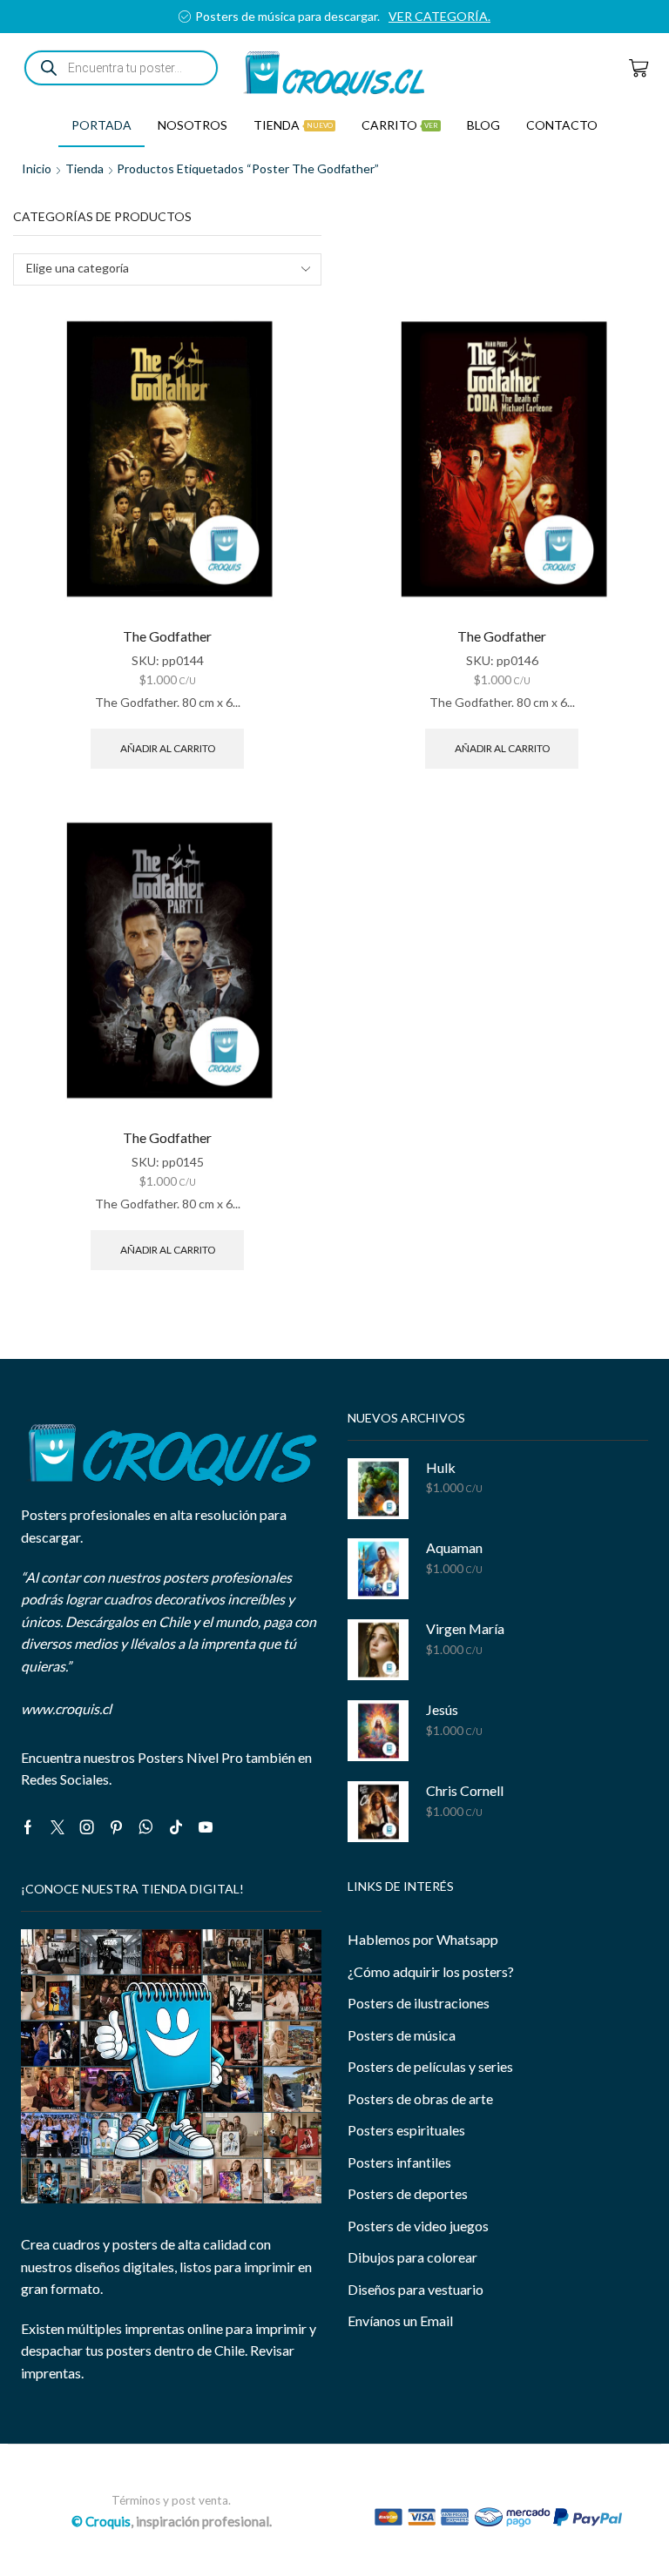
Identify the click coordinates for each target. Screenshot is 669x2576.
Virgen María (465, 1628)
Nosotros (193, 125)
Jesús (442, 1709)
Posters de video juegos (418, 2226)
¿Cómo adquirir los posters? (431, 1971)
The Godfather (167, 636)
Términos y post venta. (171, 2500)
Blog (483, 125)
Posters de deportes (408, 2193)
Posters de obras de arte (420, 2098)
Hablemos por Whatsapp (423, 1939)
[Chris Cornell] (378, 1812)
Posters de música (402, 2035)
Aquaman (454, 1547)
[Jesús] (378, 1731)
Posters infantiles (399, 2162)
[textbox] (155, 269)
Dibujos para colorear (412, 2257)
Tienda (293, 125)
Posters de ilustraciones (419, 2003)
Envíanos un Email (400, 2320)
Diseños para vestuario (416, 2289)
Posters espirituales (406, 2130)
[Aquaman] (378, 1569)
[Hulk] (378, 1489)
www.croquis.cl (66, 1708)
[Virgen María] (378, 1650)
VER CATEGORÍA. (53, 16)
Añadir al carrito (168, 748)
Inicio (37, 168)
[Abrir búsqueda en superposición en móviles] (121, 68)
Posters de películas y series (430, 2066)
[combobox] (167, 269)
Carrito (400, 125)
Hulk (441, 1467)
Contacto (562, 125)
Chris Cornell (465, 1790)
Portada (101, 125)
